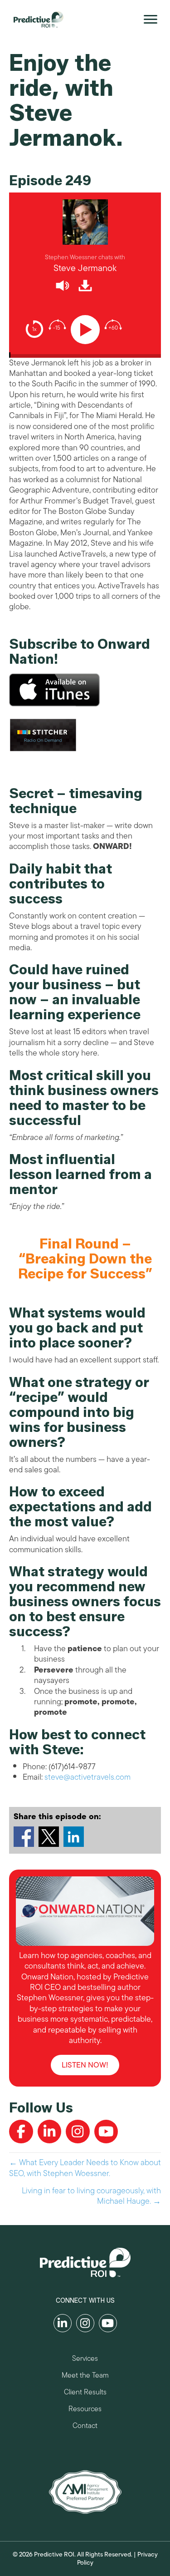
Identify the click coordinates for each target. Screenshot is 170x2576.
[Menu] (151, 20)
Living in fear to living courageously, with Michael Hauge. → (91, 2196)
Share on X (49, 1837)
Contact (85, 2427)
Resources (85, 2410)
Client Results (85, 2393)
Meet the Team (85, 2376)
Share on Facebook (24, 1837)
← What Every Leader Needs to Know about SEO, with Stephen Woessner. (85, 2168)
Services (85, 2360)
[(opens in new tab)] (85, 2491)
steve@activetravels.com (87, 1777)
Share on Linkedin (74, 1837)
